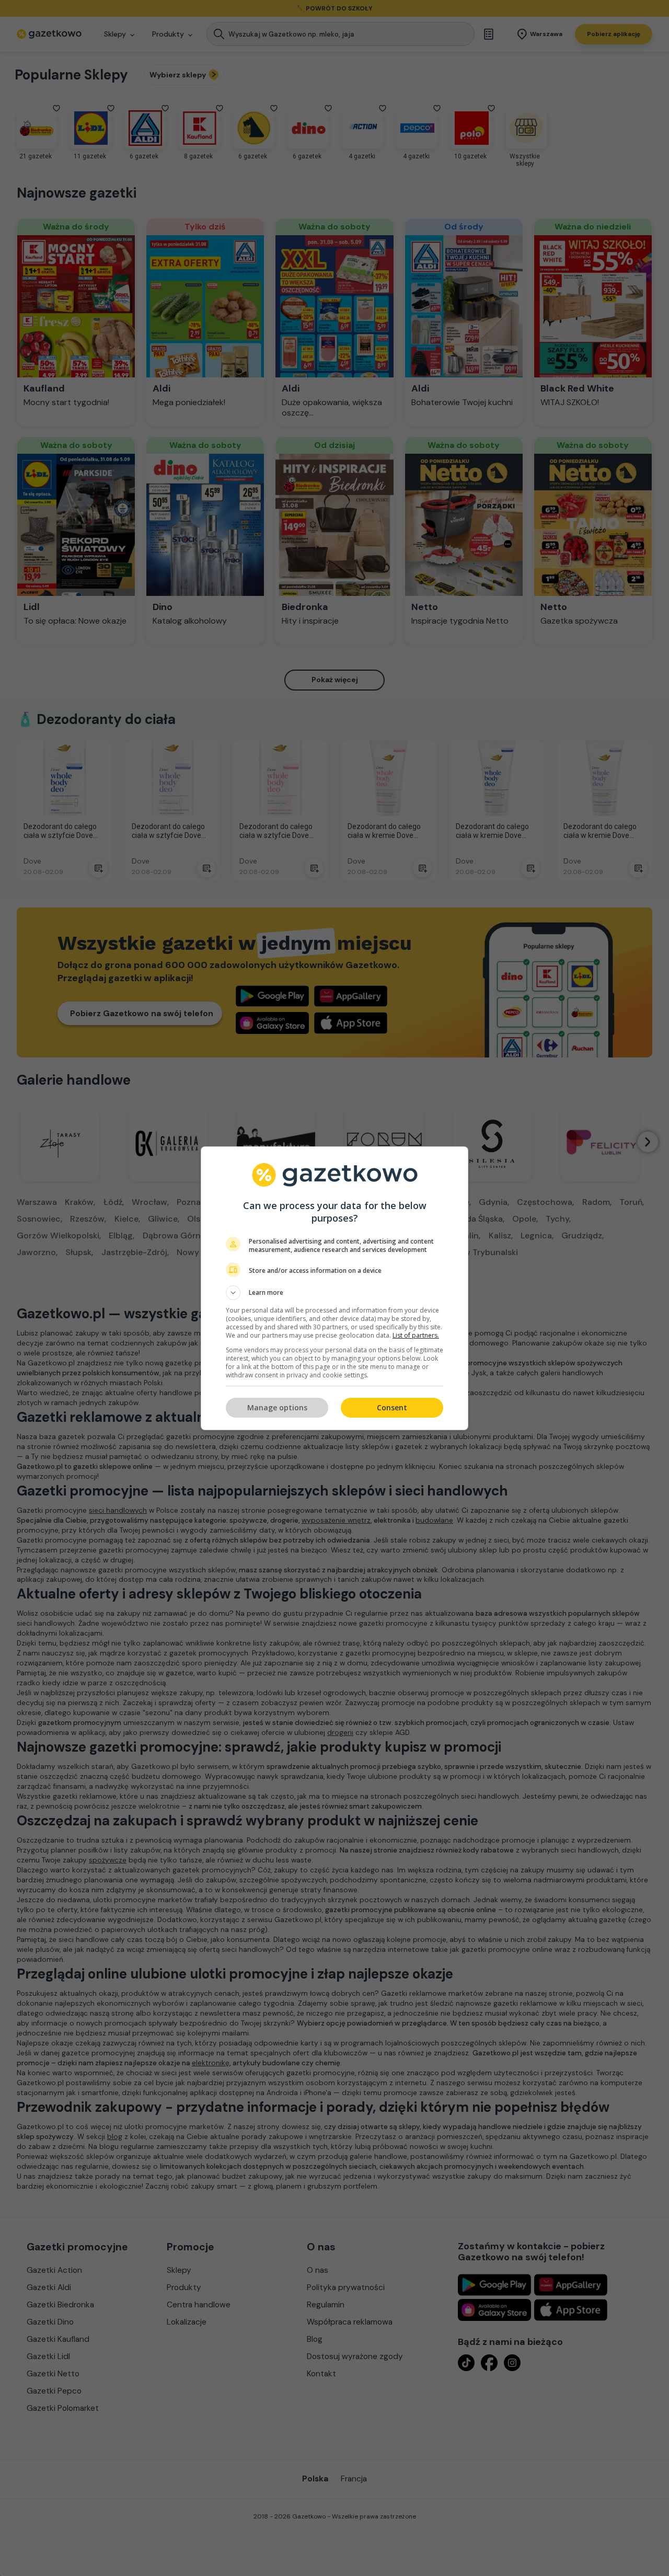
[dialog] (334, 1288)
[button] (334, 1293)
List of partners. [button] (416, 1335)
